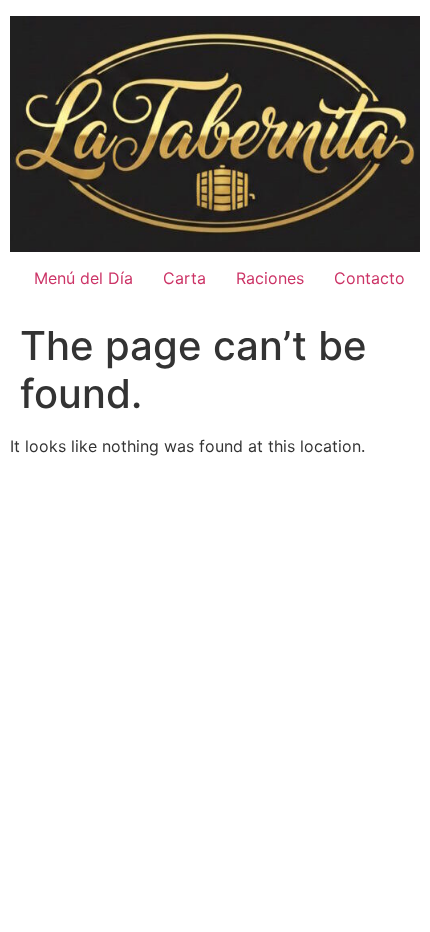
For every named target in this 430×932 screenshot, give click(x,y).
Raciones (270, 278)
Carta (184, 278)
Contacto (369, 278)
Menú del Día (83, 278)
